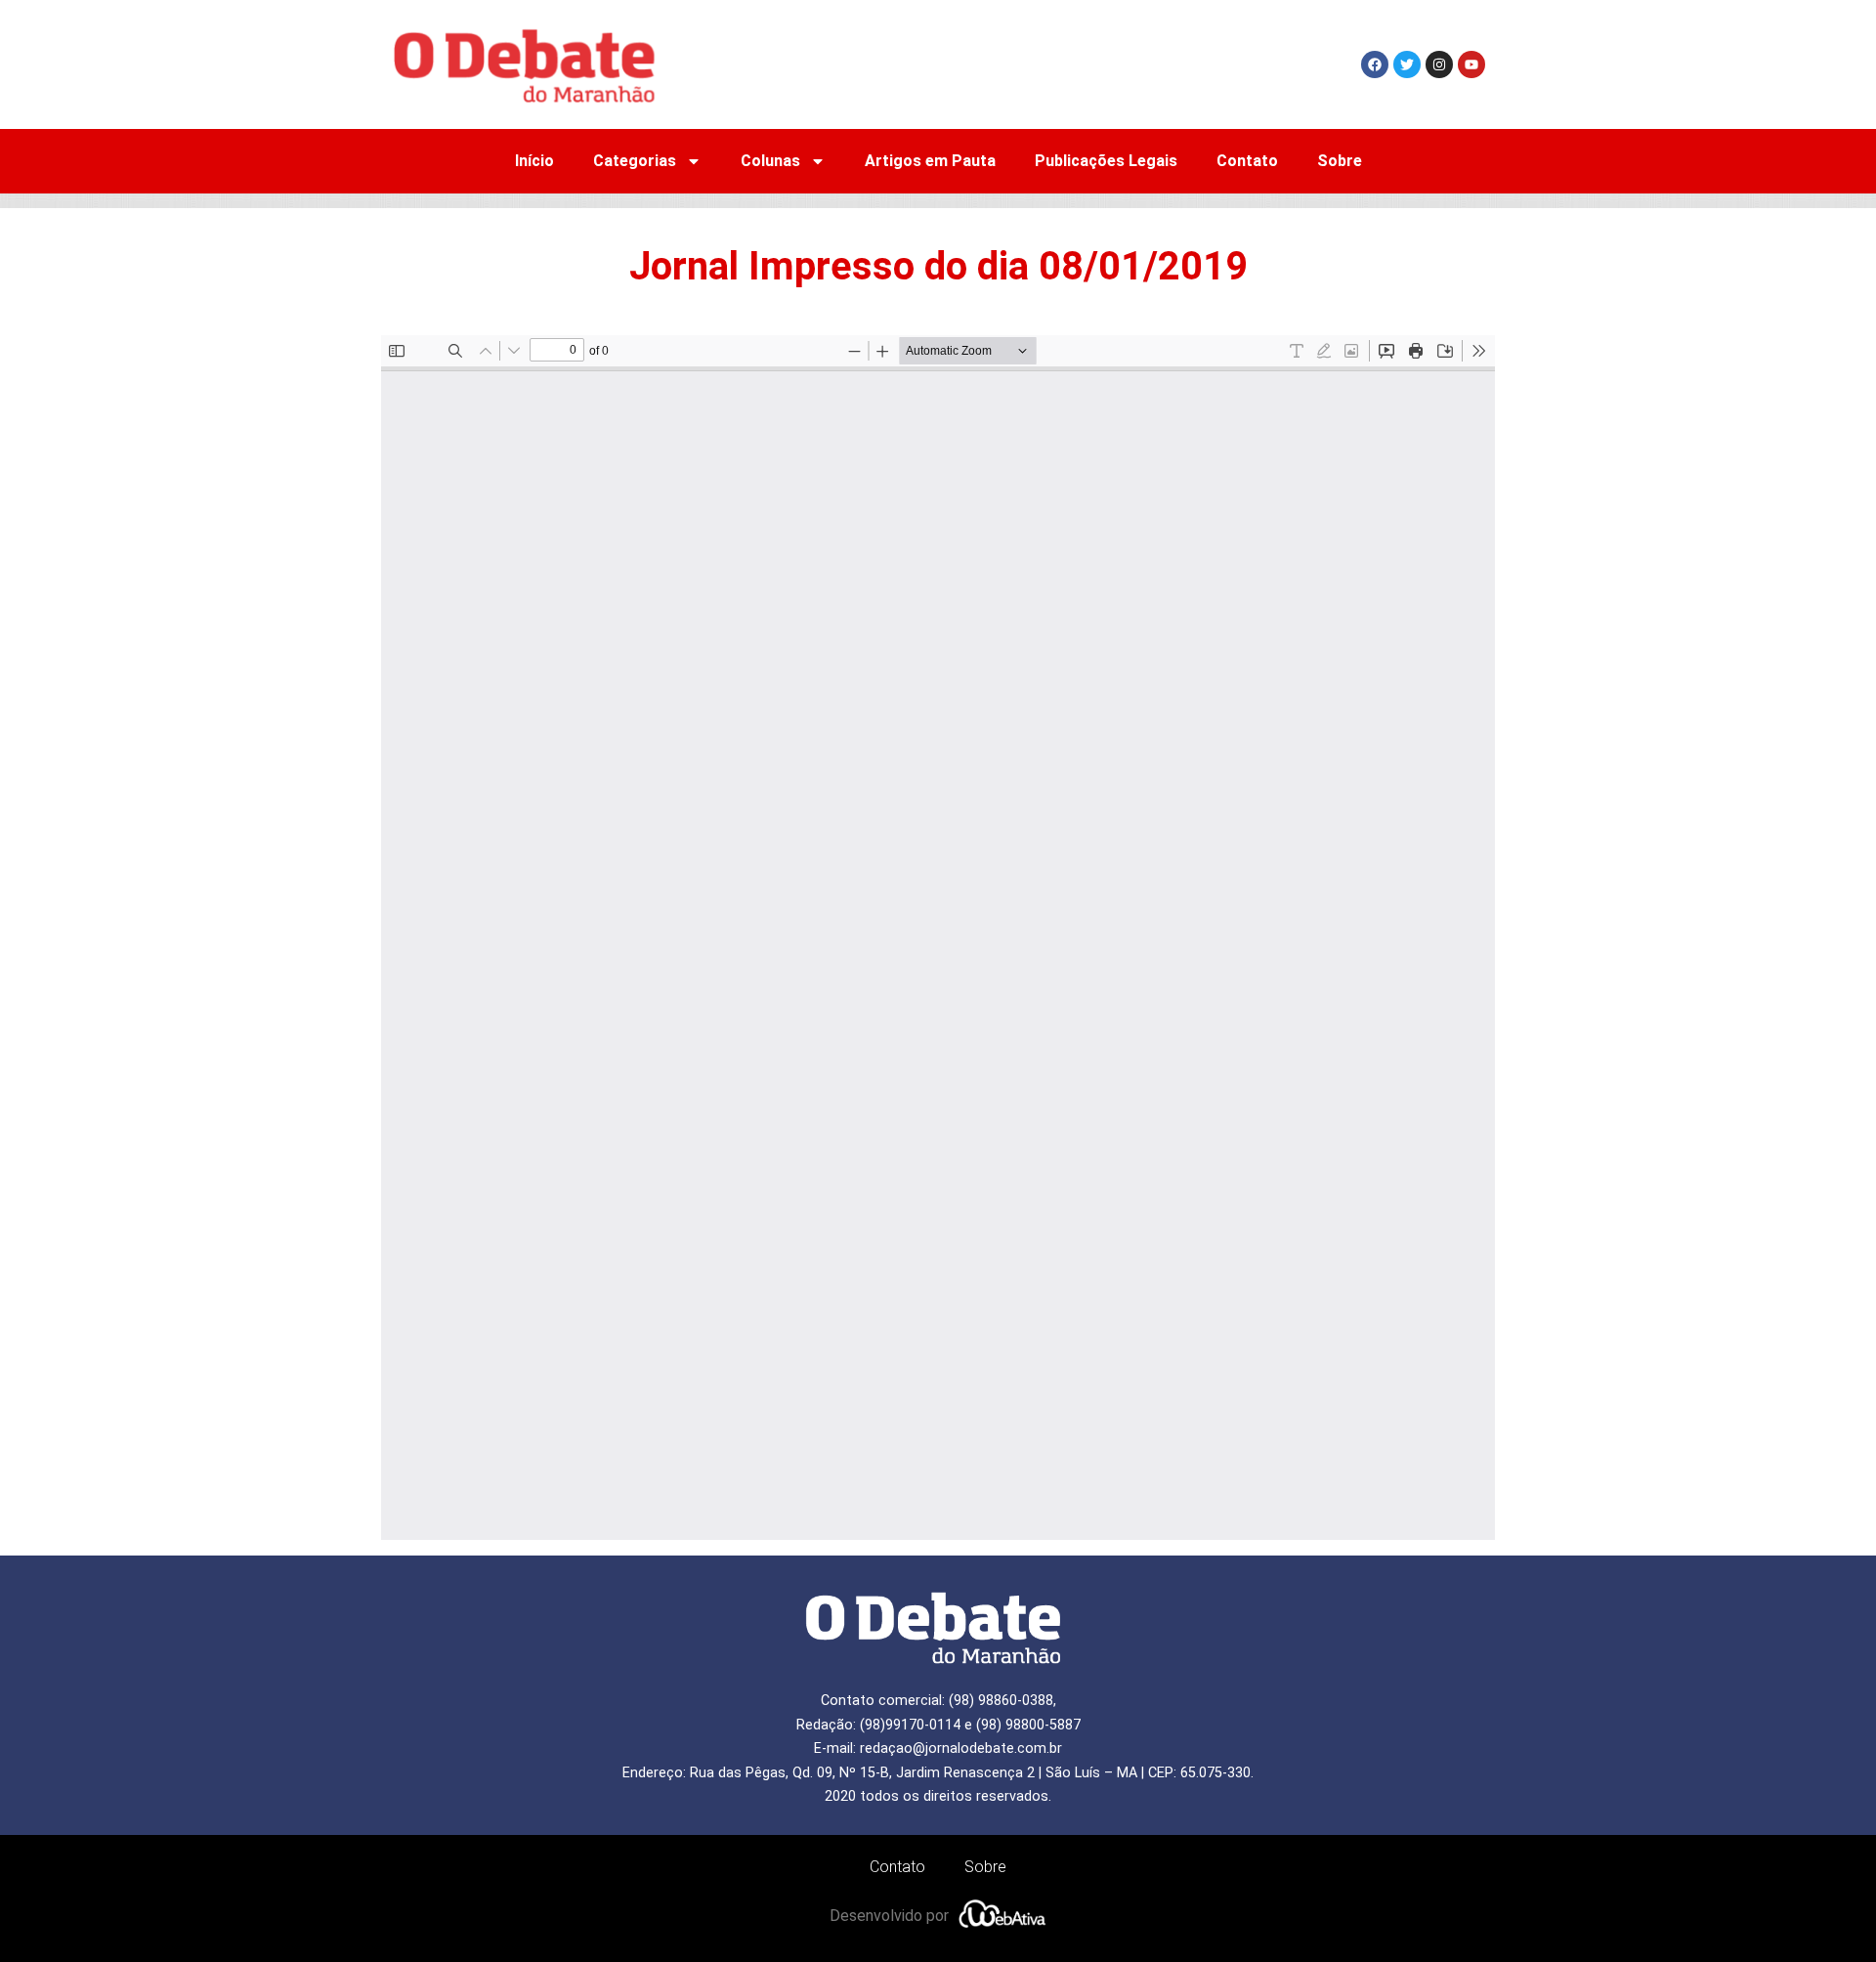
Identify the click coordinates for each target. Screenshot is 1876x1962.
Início (534, 161)
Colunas (770, 161)
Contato (1247, 161)
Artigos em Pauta (930, 161)
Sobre (1340, 161)
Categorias (635, 161)
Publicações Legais (1106, 161)
